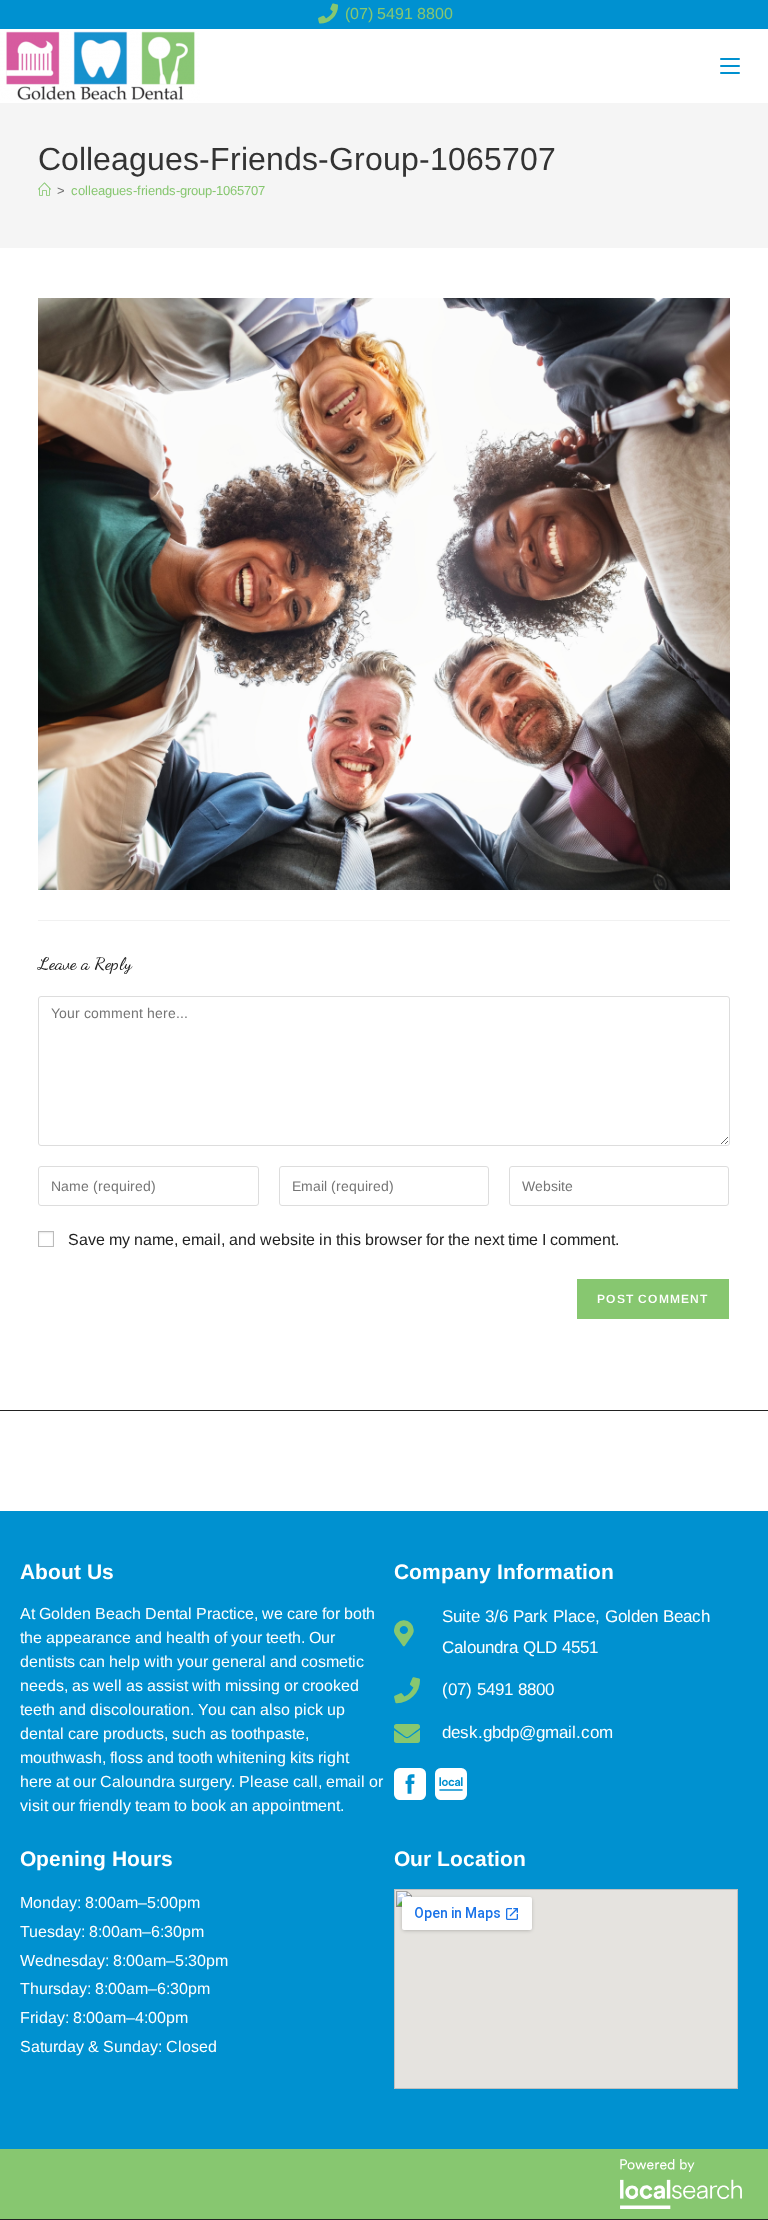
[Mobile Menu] (730, 66)
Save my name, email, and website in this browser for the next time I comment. (343, 1239)
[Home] (44, 190)
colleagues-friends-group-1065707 (168, 190)
